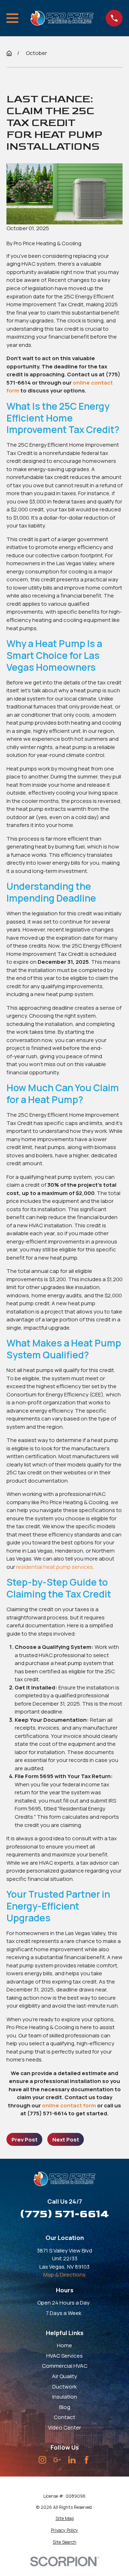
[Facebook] (87, 2460)
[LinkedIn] (72, 2460)
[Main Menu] (12, 18)
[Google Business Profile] (57, 2460)
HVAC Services (64, 2356)
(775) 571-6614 (65, 2214)
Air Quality (64, 2376)
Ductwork (64, 2387)
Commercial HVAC (65, 2366)
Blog (65, 2407)
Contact (64, 2417)
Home (64, 2345)
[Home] (62, 18)
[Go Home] (9, 53)
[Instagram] (42, 2460)
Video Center (64, 2428)
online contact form (69, 2105)
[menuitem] (64, 2519)
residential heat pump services (54, 1567)
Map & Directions (64, 2275)
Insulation (65, 2397)
